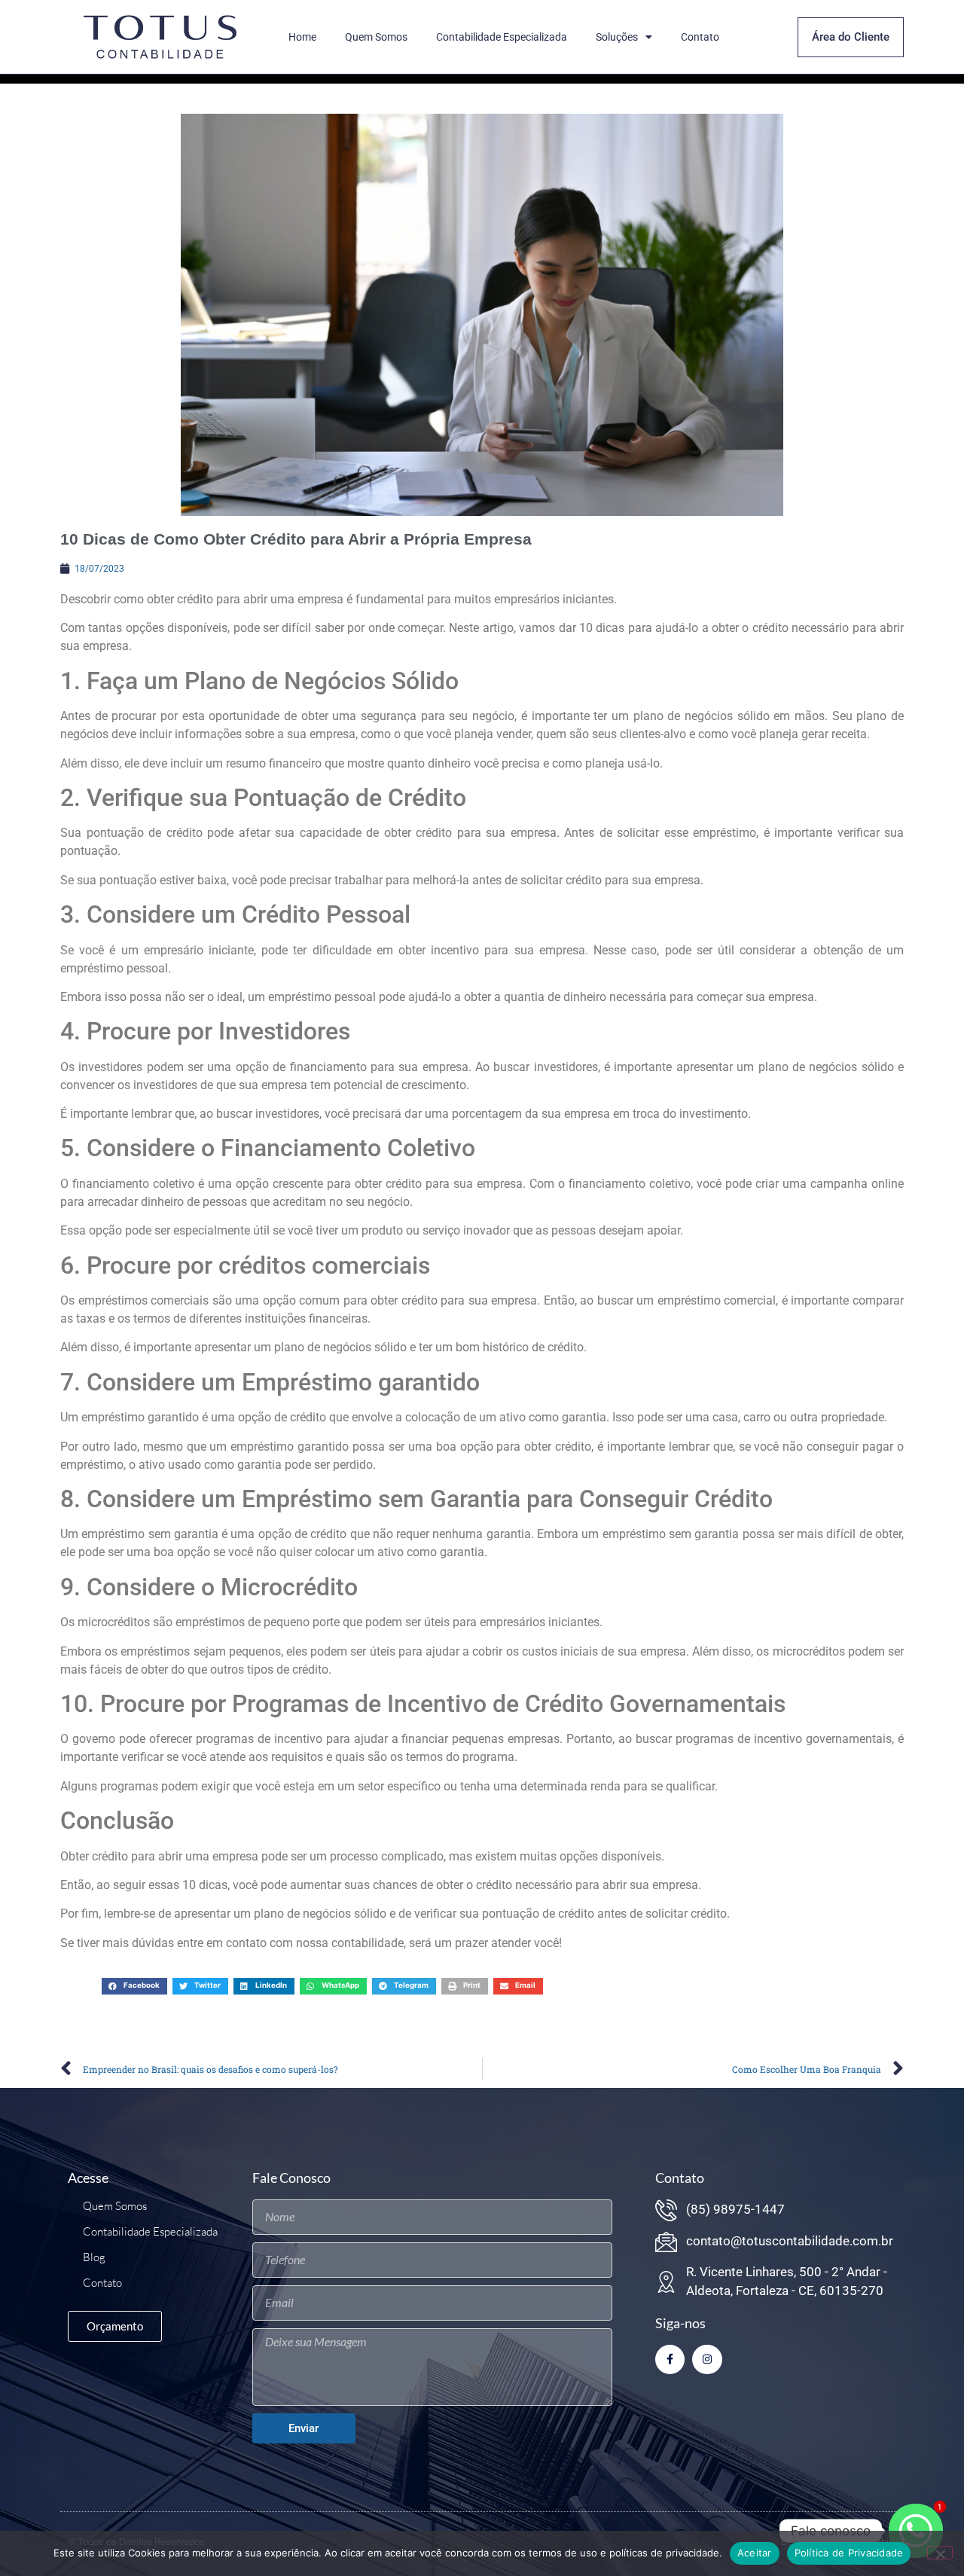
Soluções (617, 37)
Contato (700, 37)
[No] (940, 2553)
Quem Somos (376, 37)
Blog (94, 2257)
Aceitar (755, 2553)
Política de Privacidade (849, 2553)
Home (302, 37)
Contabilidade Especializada (502, 37)
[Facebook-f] (670, 2359)
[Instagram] (707, 2359)
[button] (134, 1986)
